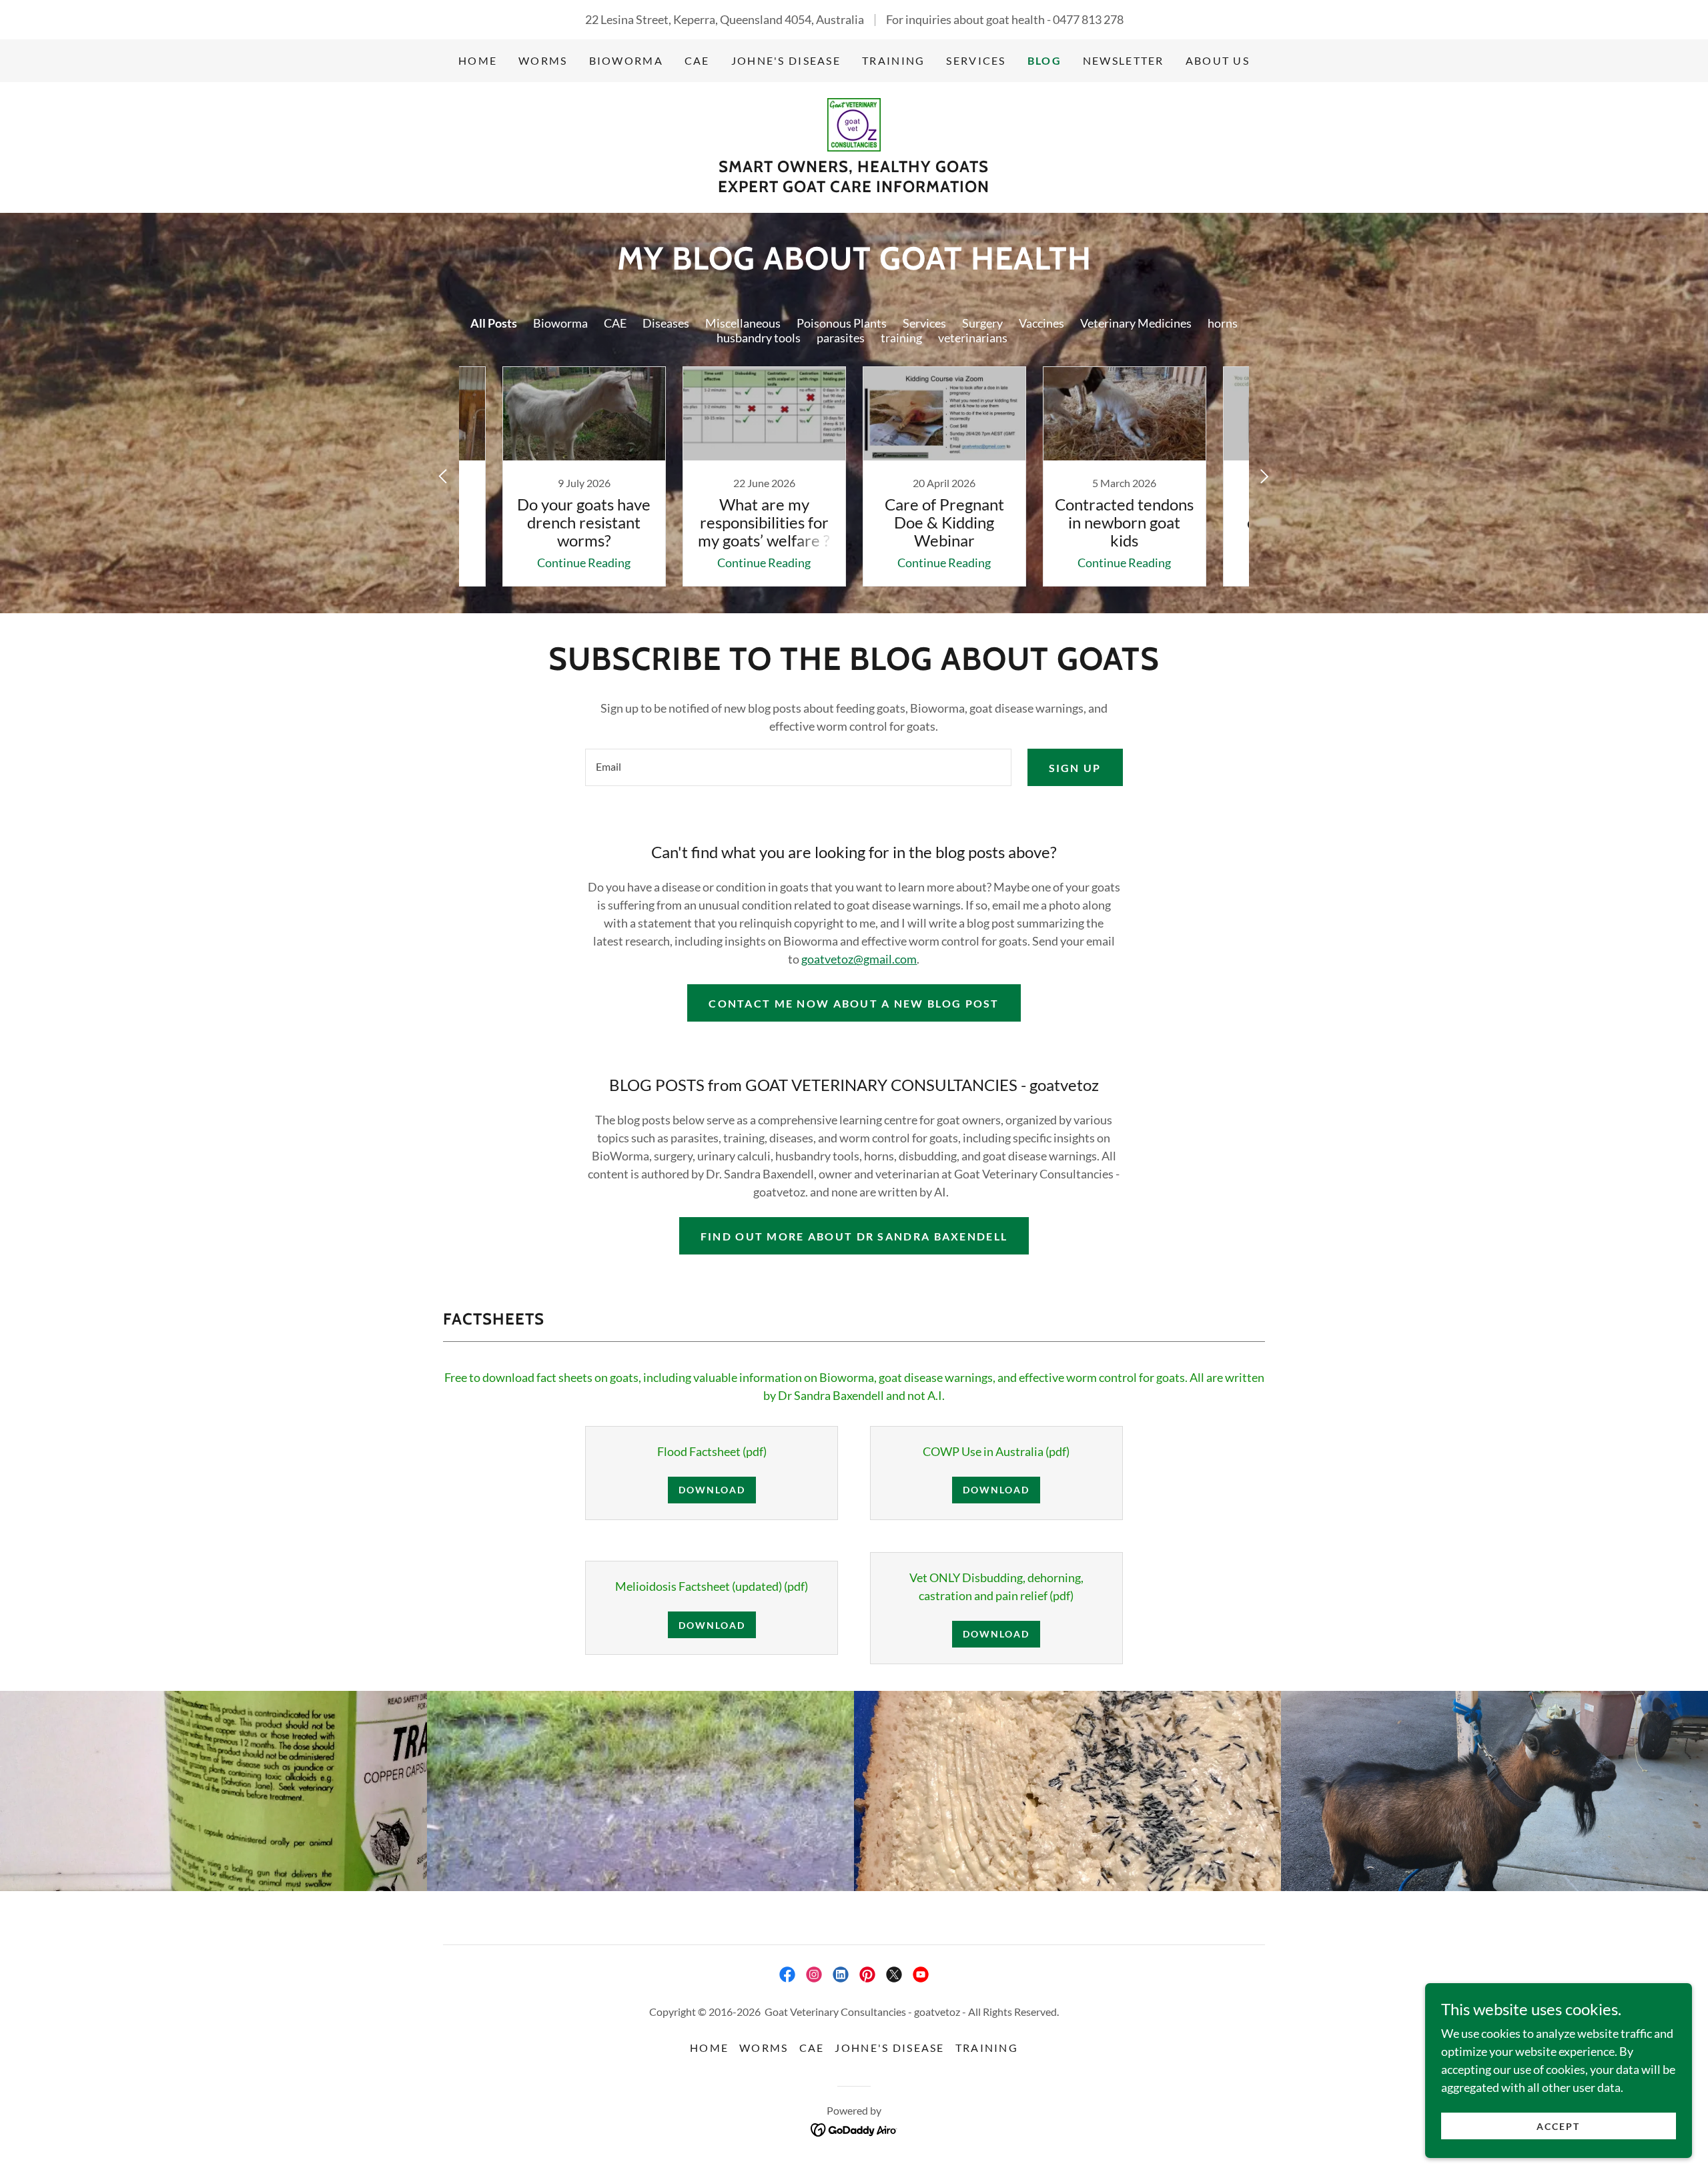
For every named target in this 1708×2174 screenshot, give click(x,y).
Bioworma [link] (560, 323)
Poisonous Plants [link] (842, 323)
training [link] (901, 338)
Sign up (1075, 768)
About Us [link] (1218, 60)
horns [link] (1223, 323)
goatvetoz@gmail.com (859, 959)
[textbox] (798, 767)
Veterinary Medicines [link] (1136, 323)
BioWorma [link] (626, 60)
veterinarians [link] (973, 338)
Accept (1558, 2126)
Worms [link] (543, 60)
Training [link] (893, 60)
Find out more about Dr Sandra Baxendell (854, 1236)
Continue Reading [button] (584, 563)
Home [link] (478, 60)
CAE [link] (697, 60)
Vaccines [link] (1041, 323)
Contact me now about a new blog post (854, 1003)
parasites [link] (841, 338)
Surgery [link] (982, 323)
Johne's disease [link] (786, 60)
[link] (854, 123)
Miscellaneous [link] (743, 323)
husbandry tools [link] (759, 338)
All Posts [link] (494, 323)
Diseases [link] (666, 323)
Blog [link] (1044, 60)
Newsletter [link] (1124, 60)
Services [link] (976, 60)
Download (712, 1490)
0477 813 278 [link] (1088, 19)
